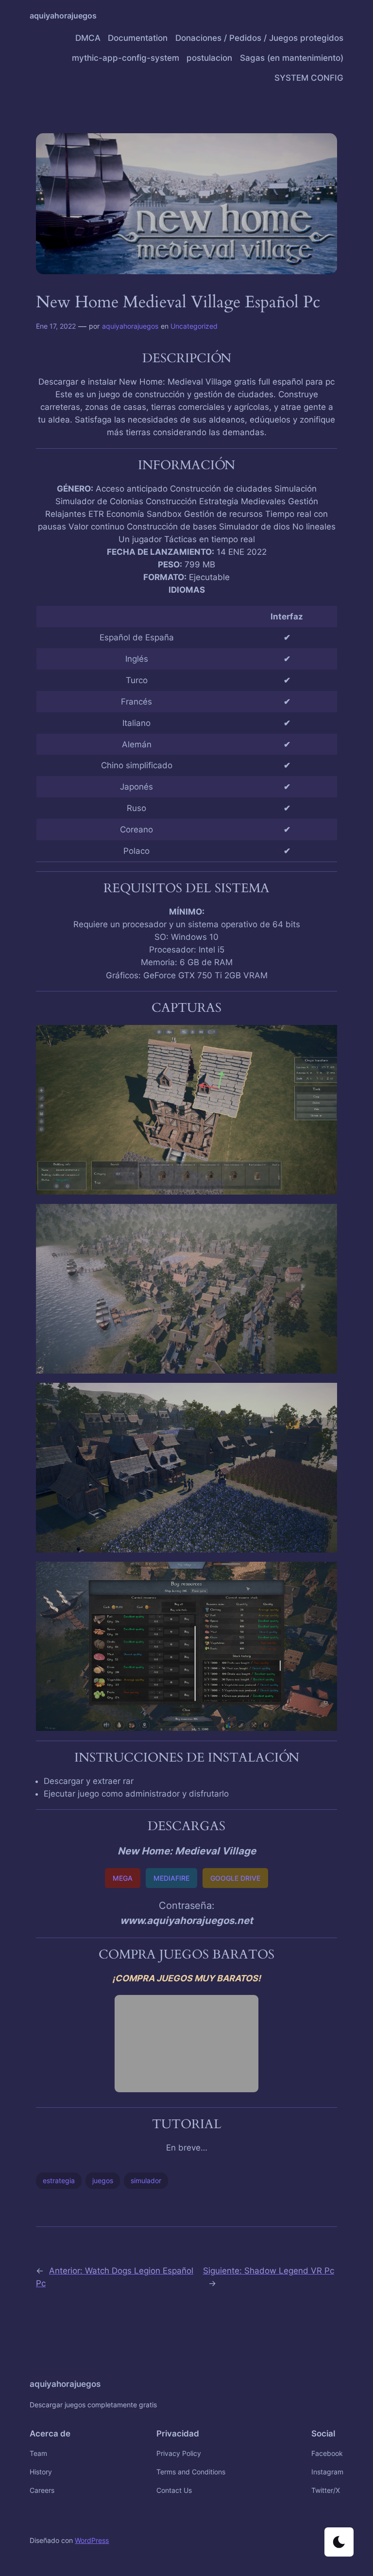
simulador (146, 2180)
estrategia (59, 2180)
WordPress (92, 2540)
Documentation (138, 38)
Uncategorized (194, 326)
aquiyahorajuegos (63, 16)
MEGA (123, 1878)
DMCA (88, 38)
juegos (103, 2180)
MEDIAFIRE (171, 1878)
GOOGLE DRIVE (235, 1878)
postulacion (209, 58)
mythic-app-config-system (126, 58)
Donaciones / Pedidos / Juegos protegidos (259, 38)
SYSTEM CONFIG (309, 78)
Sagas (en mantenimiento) (292, 58)
